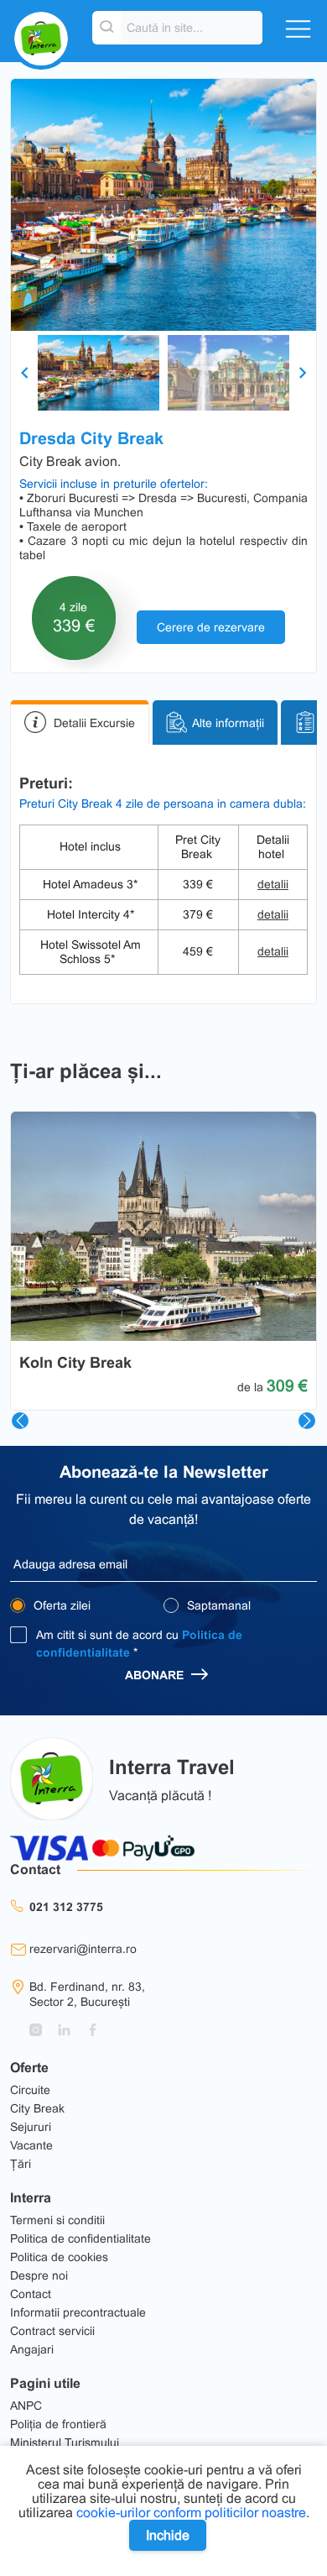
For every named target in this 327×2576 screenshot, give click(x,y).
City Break (37, 2108)
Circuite (30, 2090)
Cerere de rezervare (211, 627)
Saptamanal (217, 1605)
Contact (31, 2294)
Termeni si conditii (57, 2220)
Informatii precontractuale (78, 2312)
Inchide (168, 2535)
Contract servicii (52, 2331)
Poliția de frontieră (58, 2424)
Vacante (31, 2145)
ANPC (26, 2406)
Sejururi (31, 2127)
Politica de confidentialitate (80, 2238)
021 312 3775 (66, 1907)
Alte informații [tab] (228, 722)
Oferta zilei (60, 1605)
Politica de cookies (59, 2257)
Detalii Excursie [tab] (94, 722)
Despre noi (39, 2275)
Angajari (32, 2349)
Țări (21, 2164)
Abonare (156, 1675)
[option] (163, 205)
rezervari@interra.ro (83, 1949)
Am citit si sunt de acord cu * (139, 1644)
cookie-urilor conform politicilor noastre (191, 2513)
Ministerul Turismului (65, 2442)
